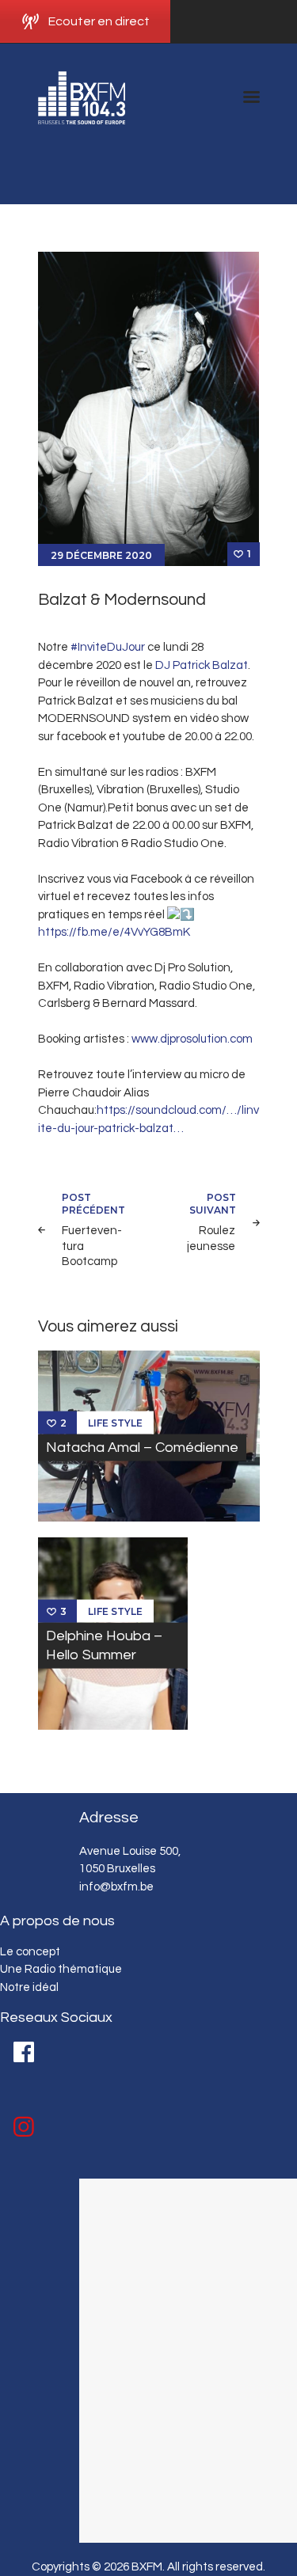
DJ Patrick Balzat (202, 665)
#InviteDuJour (108, 647)
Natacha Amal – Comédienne (142, 1448)
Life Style (115, 1422)
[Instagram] (24, 2127)
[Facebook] (24, 2052)
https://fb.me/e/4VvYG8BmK (114, 932)
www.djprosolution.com (192, 1039)
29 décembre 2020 (101, 555)
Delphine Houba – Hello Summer (104, 1645)
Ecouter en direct (99, 21)
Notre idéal (29, 1987)
